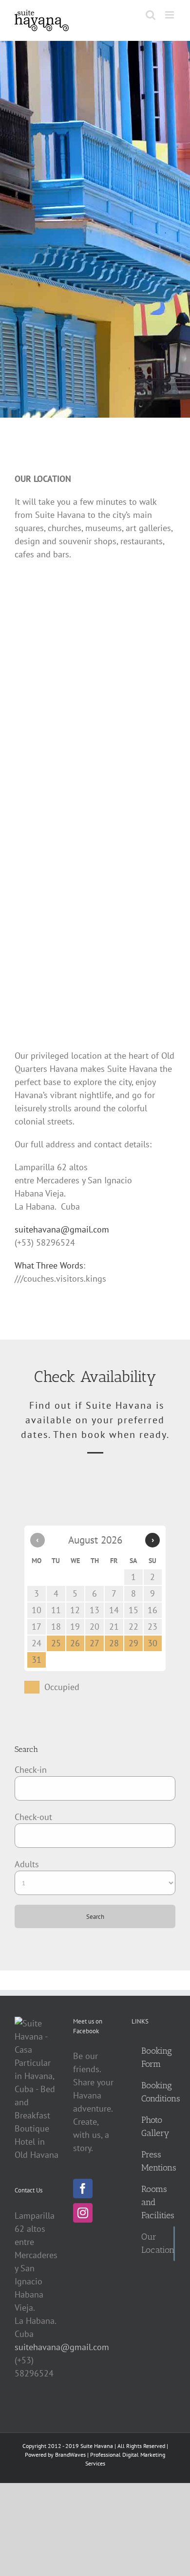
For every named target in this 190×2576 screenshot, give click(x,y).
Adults (27, 1864)
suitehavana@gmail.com (62, 1229)
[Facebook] (83, 2189)
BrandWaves (70, 2455)
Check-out (33, 1817)
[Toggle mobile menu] (170, 15)
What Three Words (49, 1265)
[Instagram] (83, 2213)
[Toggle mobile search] (151, 15)
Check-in (31, 1770)
